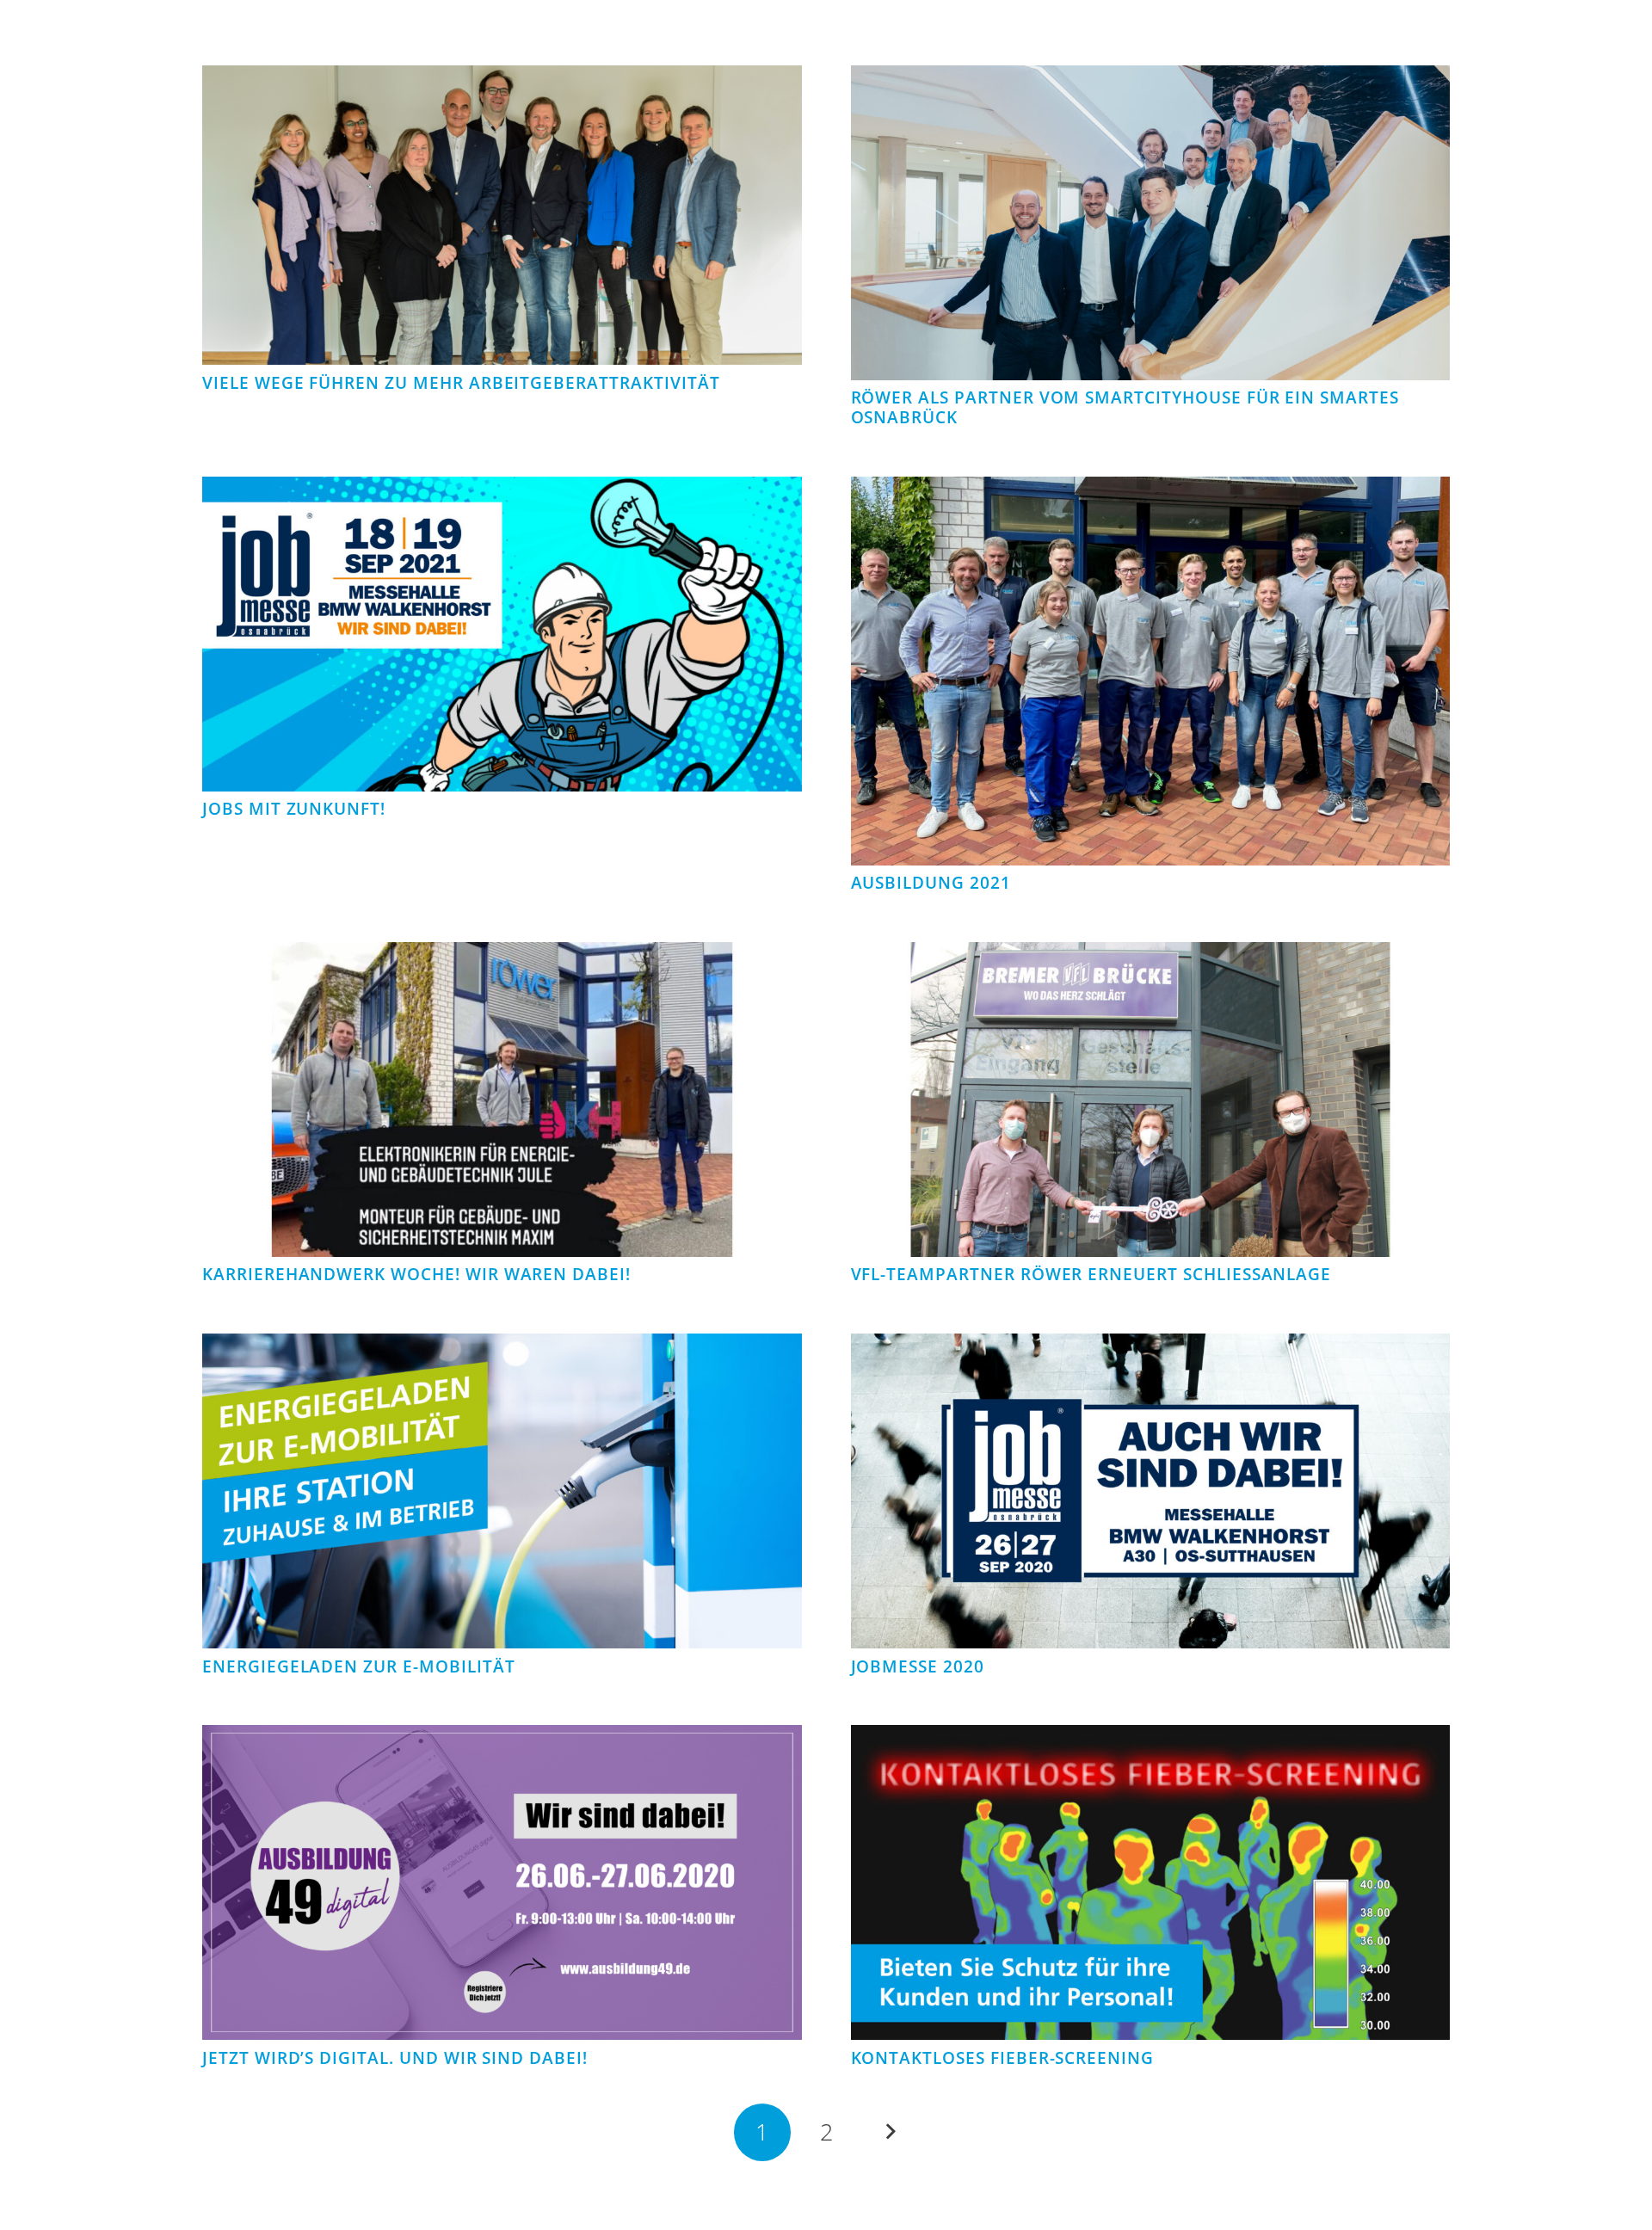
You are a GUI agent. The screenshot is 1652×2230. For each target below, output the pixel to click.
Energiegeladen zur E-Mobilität (359, 1666)
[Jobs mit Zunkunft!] (502, 490)
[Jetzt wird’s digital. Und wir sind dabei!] (502, 1739)
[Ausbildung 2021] (1151, 490)
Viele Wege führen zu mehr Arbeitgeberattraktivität (461, 383)
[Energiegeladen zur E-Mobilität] (502, 1347)
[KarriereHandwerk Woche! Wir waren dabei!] (502, 956)
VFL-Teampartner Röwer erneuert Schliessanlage (1091, 1274)
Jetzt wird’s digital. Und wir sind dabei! (395, 2058)
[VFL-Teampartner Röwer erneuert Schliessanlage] (1151, 956)
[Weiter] (890, 2132)
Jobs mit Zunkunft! (294, 809)
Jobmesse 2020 (918, 1666)
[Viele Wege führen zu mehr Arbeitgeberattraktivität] (502, 79)
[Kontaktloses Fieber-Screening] (1151, 1739)
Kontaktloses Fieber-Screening (1003, 2058)
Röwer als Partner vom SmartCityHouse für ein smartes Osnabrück (1125, 407)
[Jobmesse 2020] (1151, 1347)
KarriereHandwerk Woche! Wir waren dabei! (416, 1274)
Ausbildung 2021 (931, 883)
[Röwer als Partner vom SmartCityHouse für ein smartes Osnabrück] (1151, 79)
